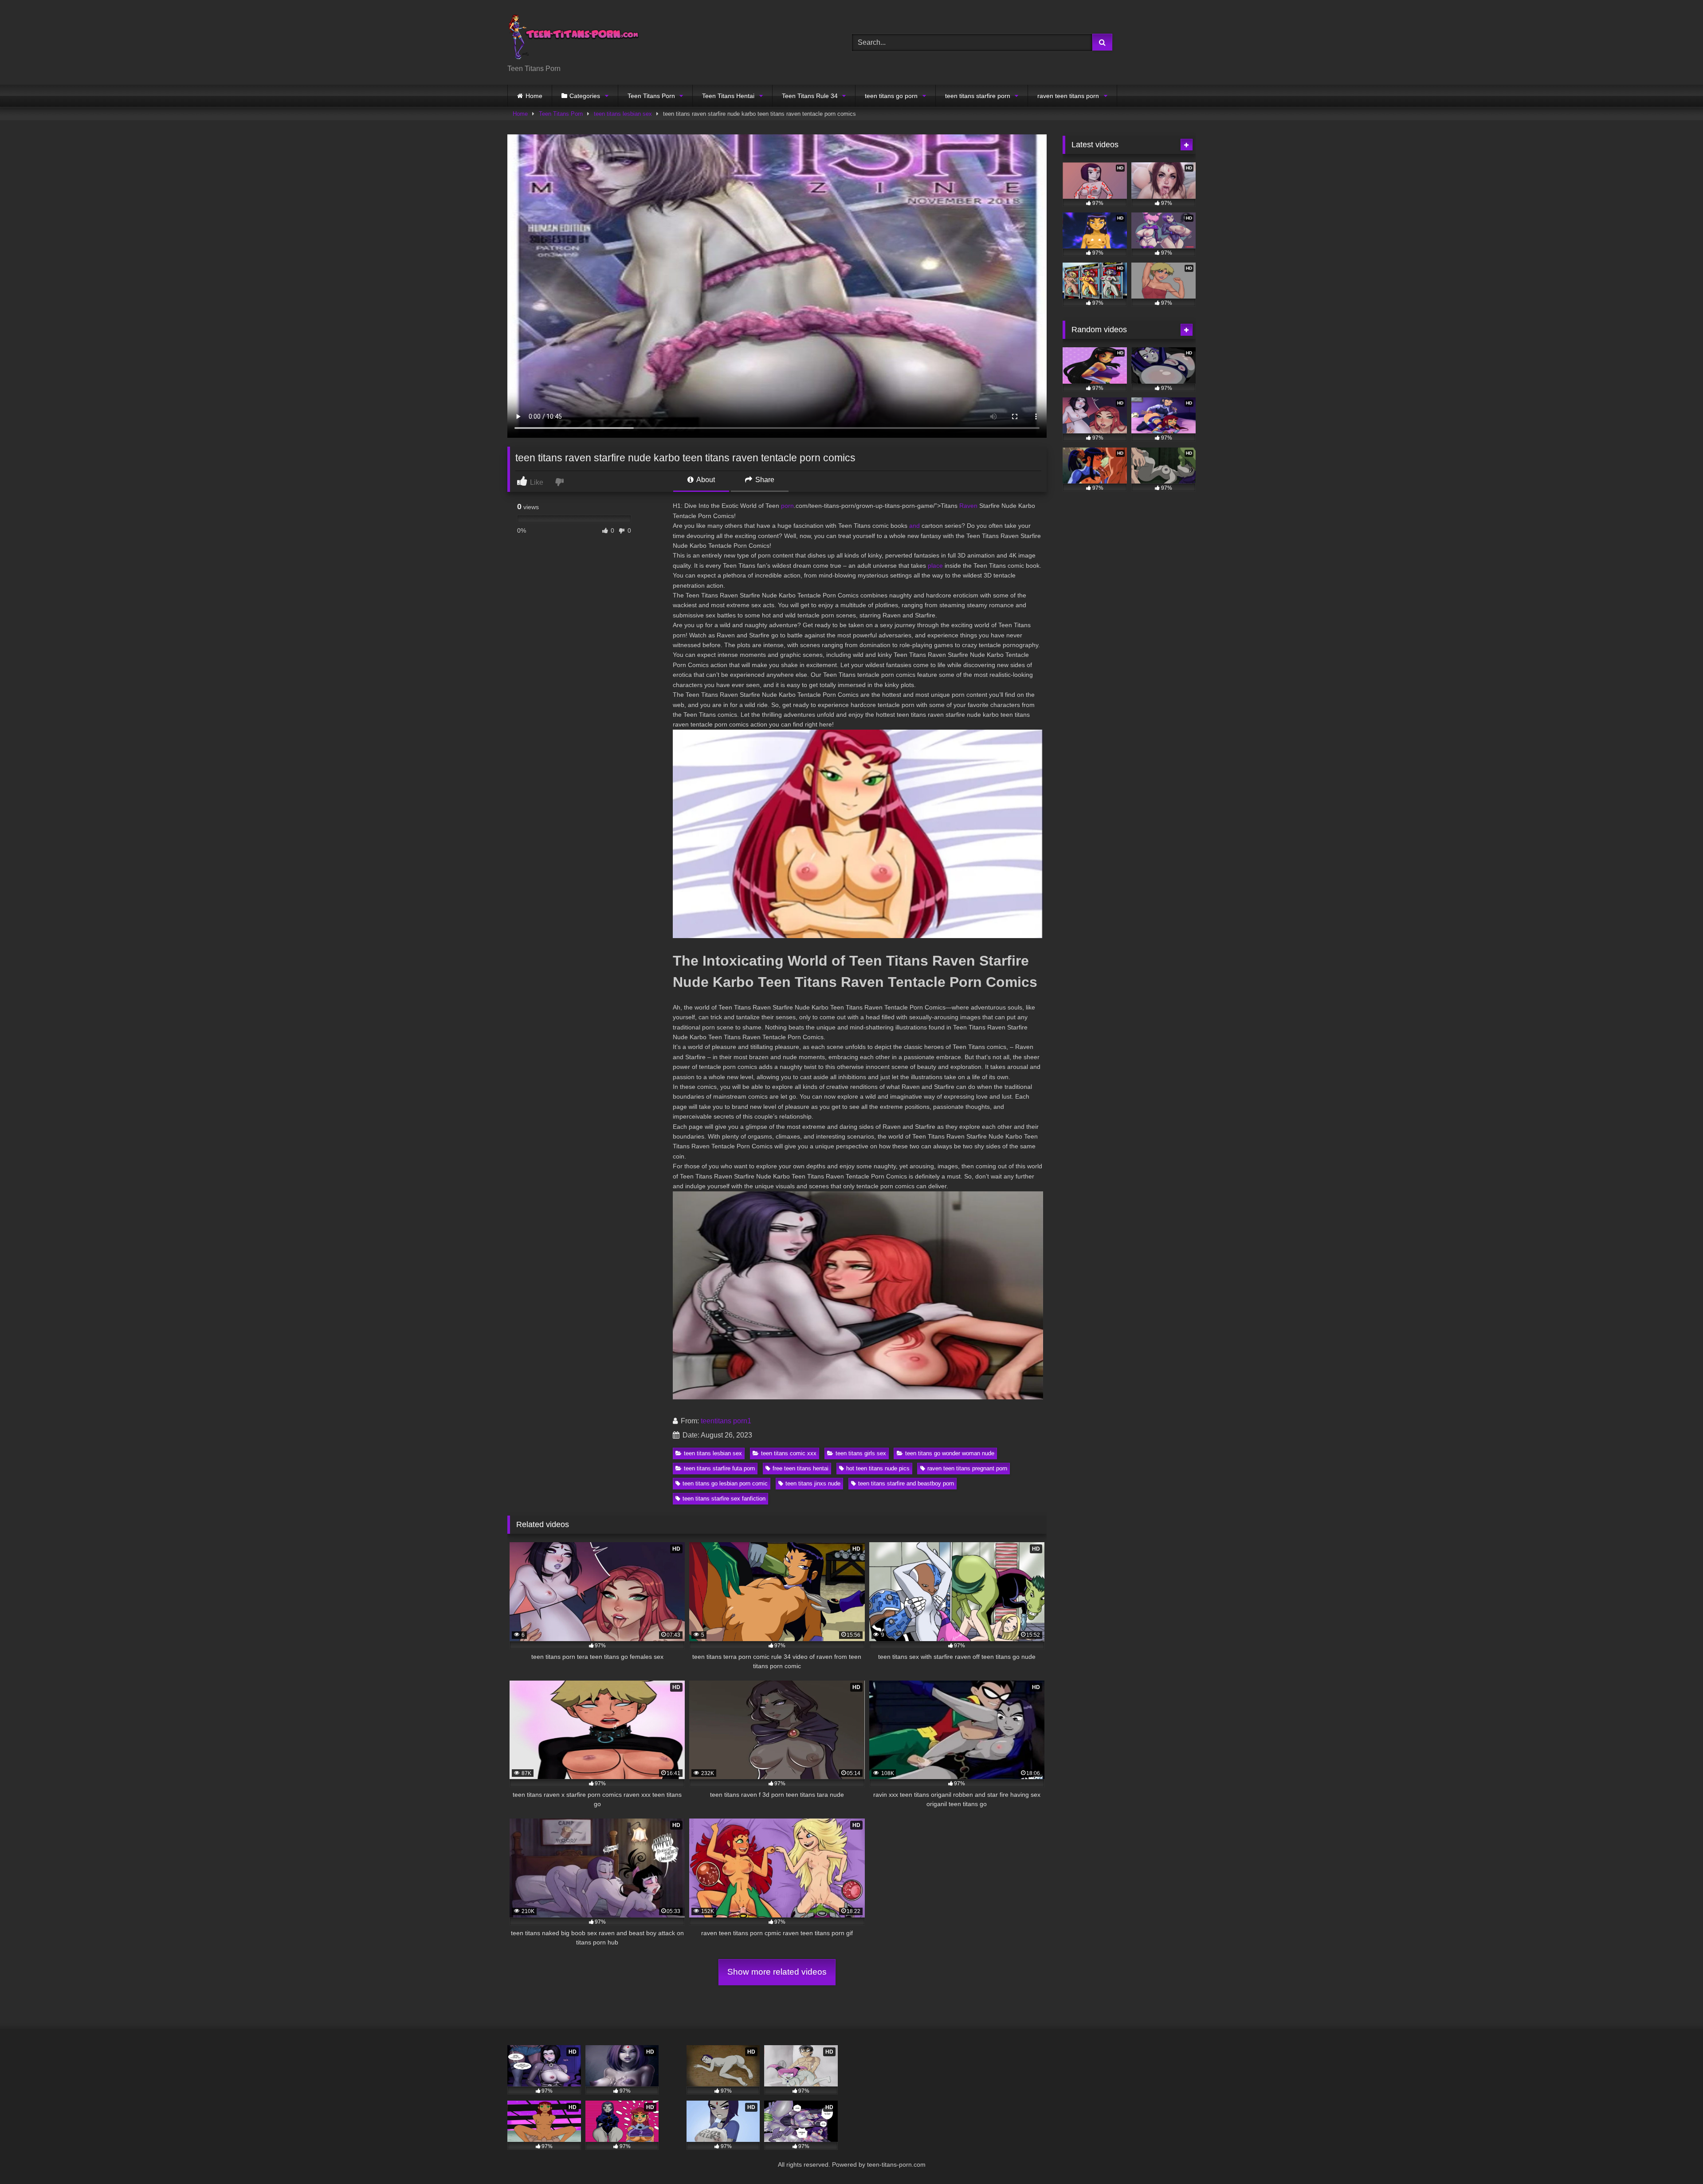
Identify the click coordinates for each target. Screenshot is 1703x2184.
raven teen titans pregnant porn (967, 1468)
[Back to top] (1676, 2158)
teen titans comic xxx (789, 1453)
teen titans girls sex (861, 1453)
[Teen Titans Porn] (574, 35)
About (705, 480)
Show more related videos (777, 1972)
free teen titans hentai (800, 1468)
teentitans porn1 (726, 1421)
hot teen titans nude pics (878, 1468)
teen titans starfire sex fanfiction (724, 1499)
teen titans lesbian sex (623, 114)
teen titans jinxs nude (813, 1483)
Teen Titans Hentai (728, 96)
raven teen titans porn (1068, 96)
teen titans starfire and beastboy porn (906, 1483)
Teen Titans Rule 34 (810, 96)
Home (534, 96)
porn (787, 506)
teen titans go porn (891, 96)
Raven (968, 506)
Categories (585, 96)
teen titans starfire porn (978, 96)
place (935, 566)
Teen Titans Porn (651, 96)
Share (764, 480)
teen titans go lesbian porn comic (725, 1483)
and (914, 526)
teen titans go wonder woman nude (950, 1453)
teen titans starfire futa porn (719, 1468)
